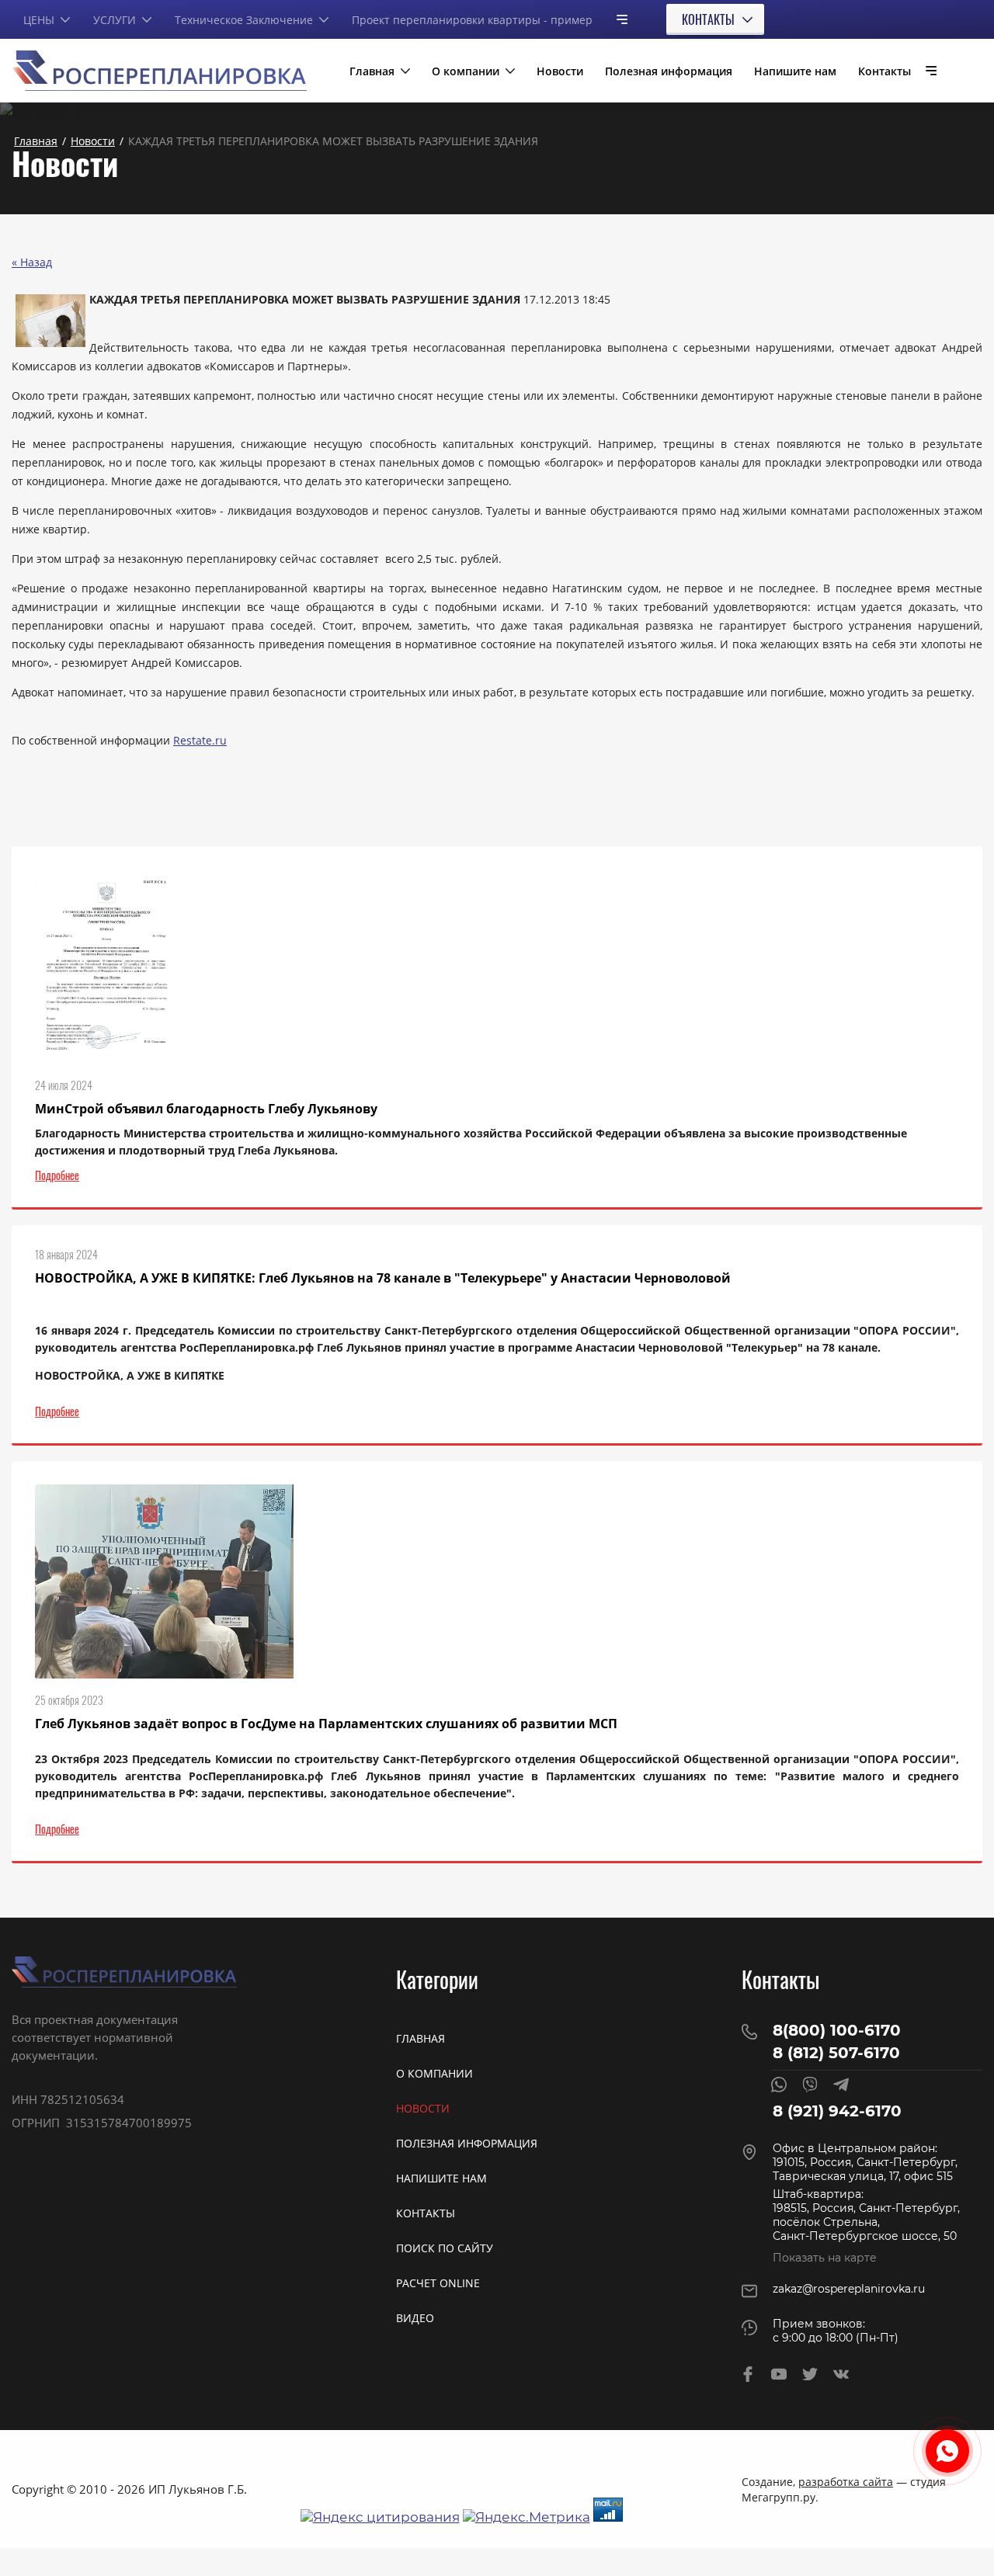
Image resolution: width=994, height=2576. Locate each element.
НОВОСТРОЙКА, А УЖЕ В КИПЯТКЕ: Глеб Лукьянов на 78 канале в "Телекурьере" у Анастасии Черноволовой (383, 1278)
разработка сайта (846, 2482)
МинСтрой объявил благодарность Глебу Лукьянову (206, 1109)
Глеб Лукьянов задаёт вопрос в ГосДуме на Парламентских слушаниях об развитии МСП (326, 1724)
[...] (616, 19)
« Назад (32, 262)
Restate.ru (200, 740)
